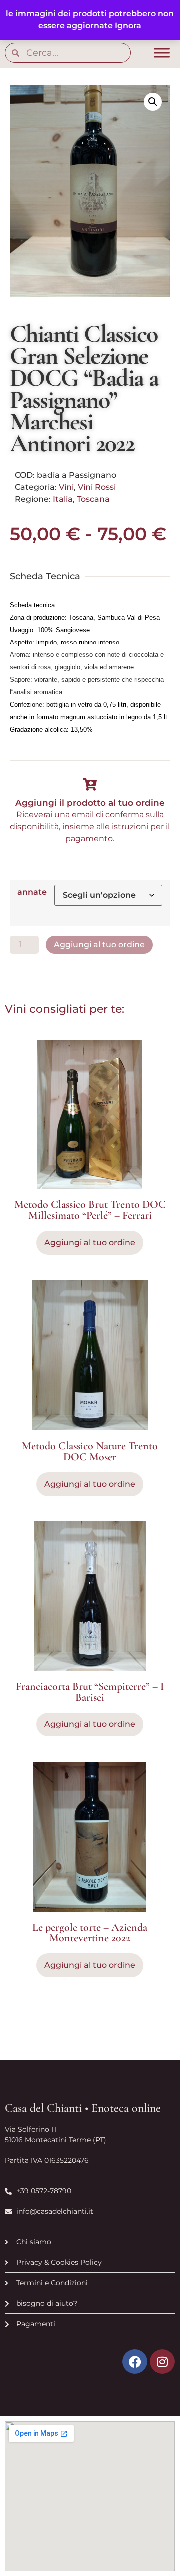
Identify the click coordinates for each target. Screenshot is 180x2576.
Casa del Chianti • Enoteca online (83, 2108)
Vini (66, 487)
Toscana (93, 499)
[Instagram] (162, 2361)
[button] (153, 102)
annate (32, 892)
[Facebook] (135, 2361)
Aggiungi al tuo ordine (99, 945)
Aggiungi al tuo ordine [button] (90, 1242)
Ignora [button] (128, 26)
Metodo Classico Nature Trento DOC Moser (90, 1451)
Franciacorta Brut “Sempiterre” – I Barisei (90, 1692)
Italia (63, 499)
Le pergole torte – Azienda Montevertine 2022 (90, 1932)
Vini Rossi (97, 487)
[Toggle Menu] (162, 53)
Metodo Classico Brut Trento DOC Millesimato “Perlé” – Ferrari (90, 1210)
